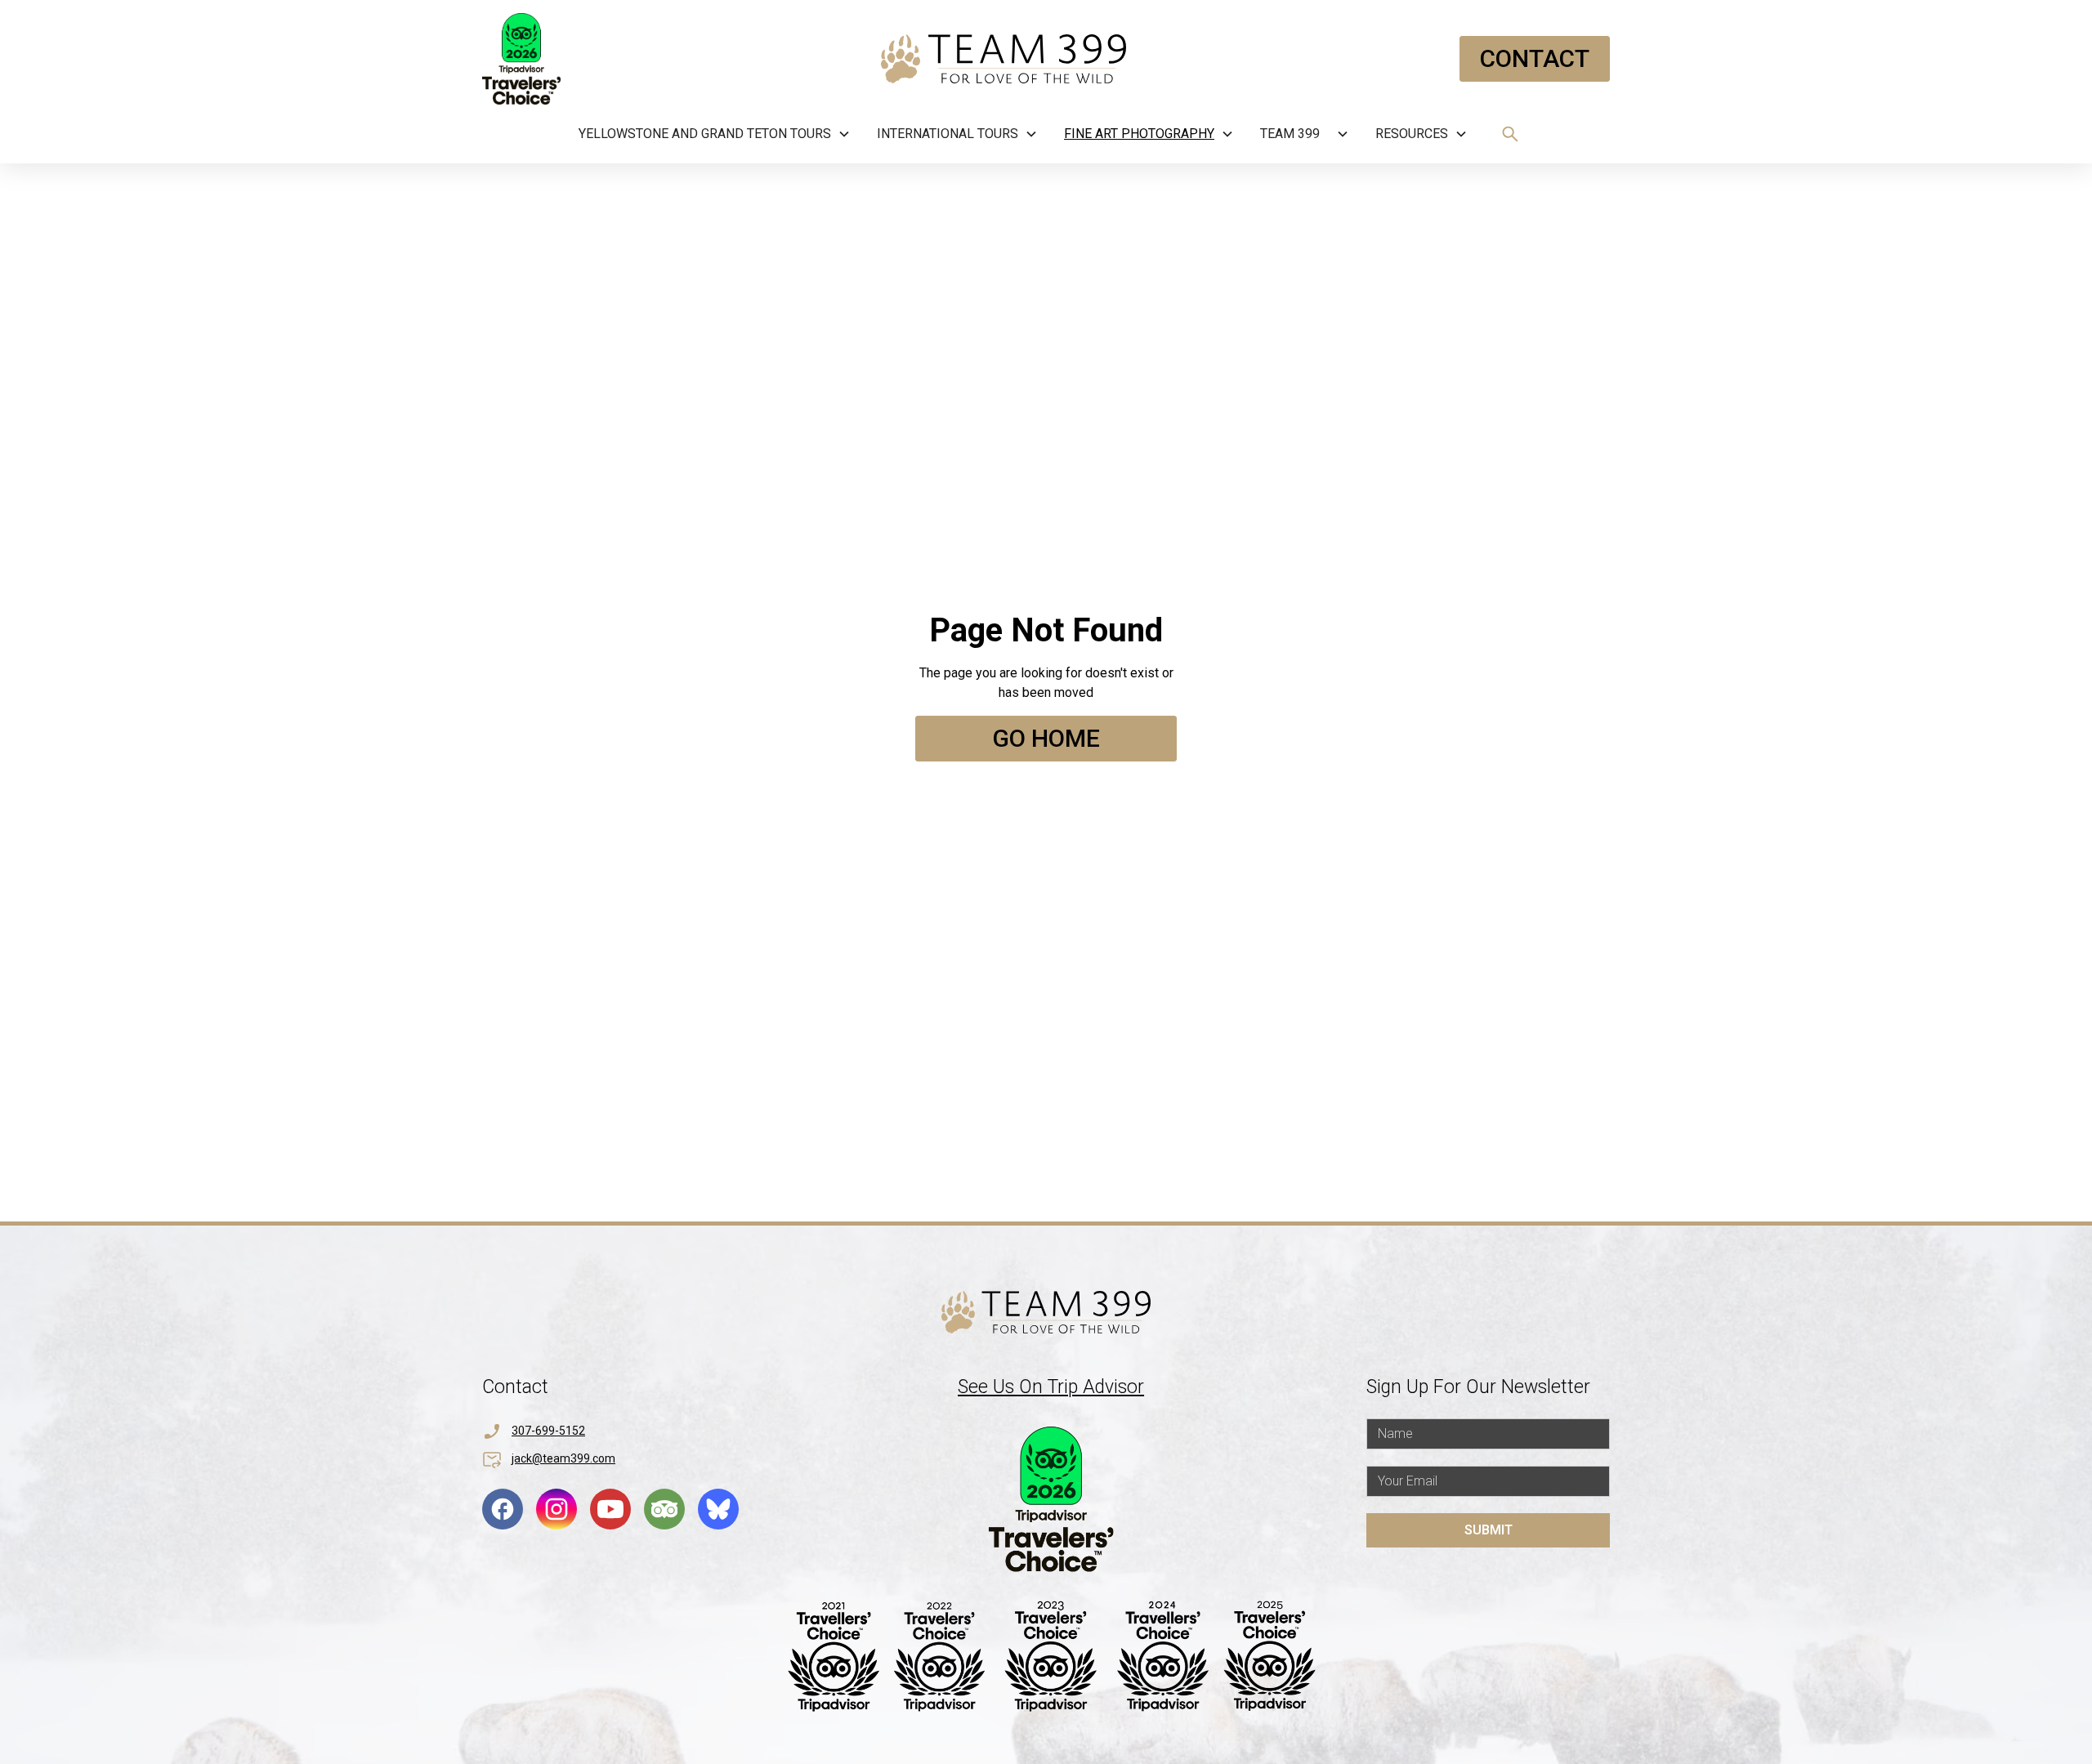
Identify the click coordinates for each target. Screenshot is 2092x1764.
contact (1535, 58)
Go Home (1046, 738)
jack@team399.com (563, 1458)
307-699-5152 (548, 1431)
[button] (715, 134)
